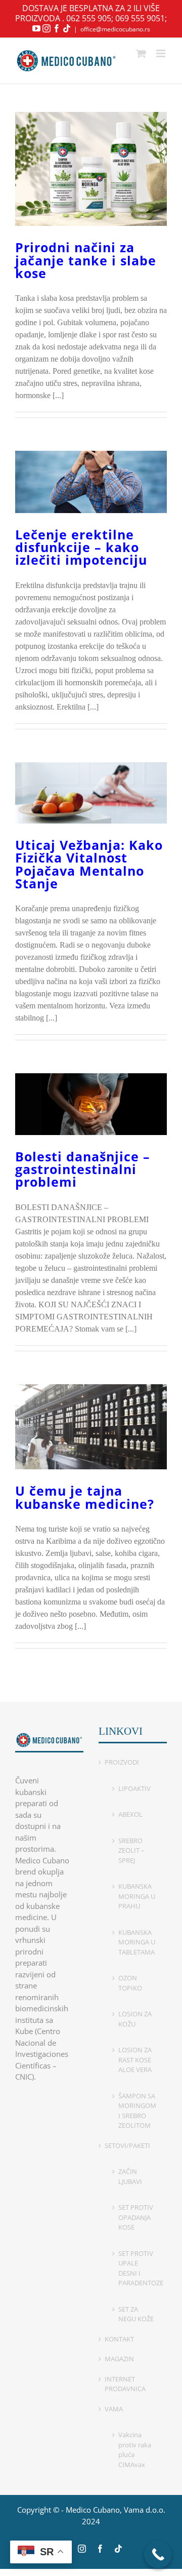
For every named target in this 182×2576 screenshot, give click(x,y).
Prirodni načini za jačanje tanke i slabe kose (86, 260)
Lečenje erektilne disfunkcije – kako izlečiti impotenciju (81, 547)
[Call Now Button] (158, 2554)
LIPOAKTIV (134, 1788)
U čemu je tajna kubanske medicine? (85, 1497)
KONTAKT (119, 2339)
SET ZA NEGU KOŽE (136, 2314)
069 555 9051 (140, 18)
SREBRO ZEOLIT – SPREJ (131, 1850)
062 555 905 (89, 18)
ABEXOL (130, 1814)
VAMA (114, 2409)
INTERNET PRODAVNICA (125, 2384)
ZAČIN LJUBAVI (130, 2176)
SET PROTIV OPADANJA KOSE (136, 2217)
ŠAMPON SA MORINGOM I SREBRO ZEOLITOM (137, 2111)
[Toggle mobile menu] (162, 53)
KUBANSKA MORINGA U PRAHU (137, 1896)
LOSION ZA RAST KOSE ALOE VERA (135, 2060)
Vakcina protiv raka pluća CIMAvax (135, 2450)
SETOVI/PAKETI (127, 2145)
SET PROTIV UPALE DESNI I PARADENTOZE (138, 2268)
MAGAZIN (119, 2359)
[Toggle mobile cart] (141, 53)
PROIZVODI (122, 1762)
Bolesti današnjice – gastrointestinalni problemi (83, 1169)
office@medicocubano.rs (115, 29)
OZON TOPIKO (130, 1983)
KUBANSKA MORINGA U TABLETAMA (137, 1942)
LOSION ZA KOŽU (135, 2019)
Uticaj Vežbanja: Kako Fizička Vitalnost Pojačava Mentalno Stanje (89, 864)
